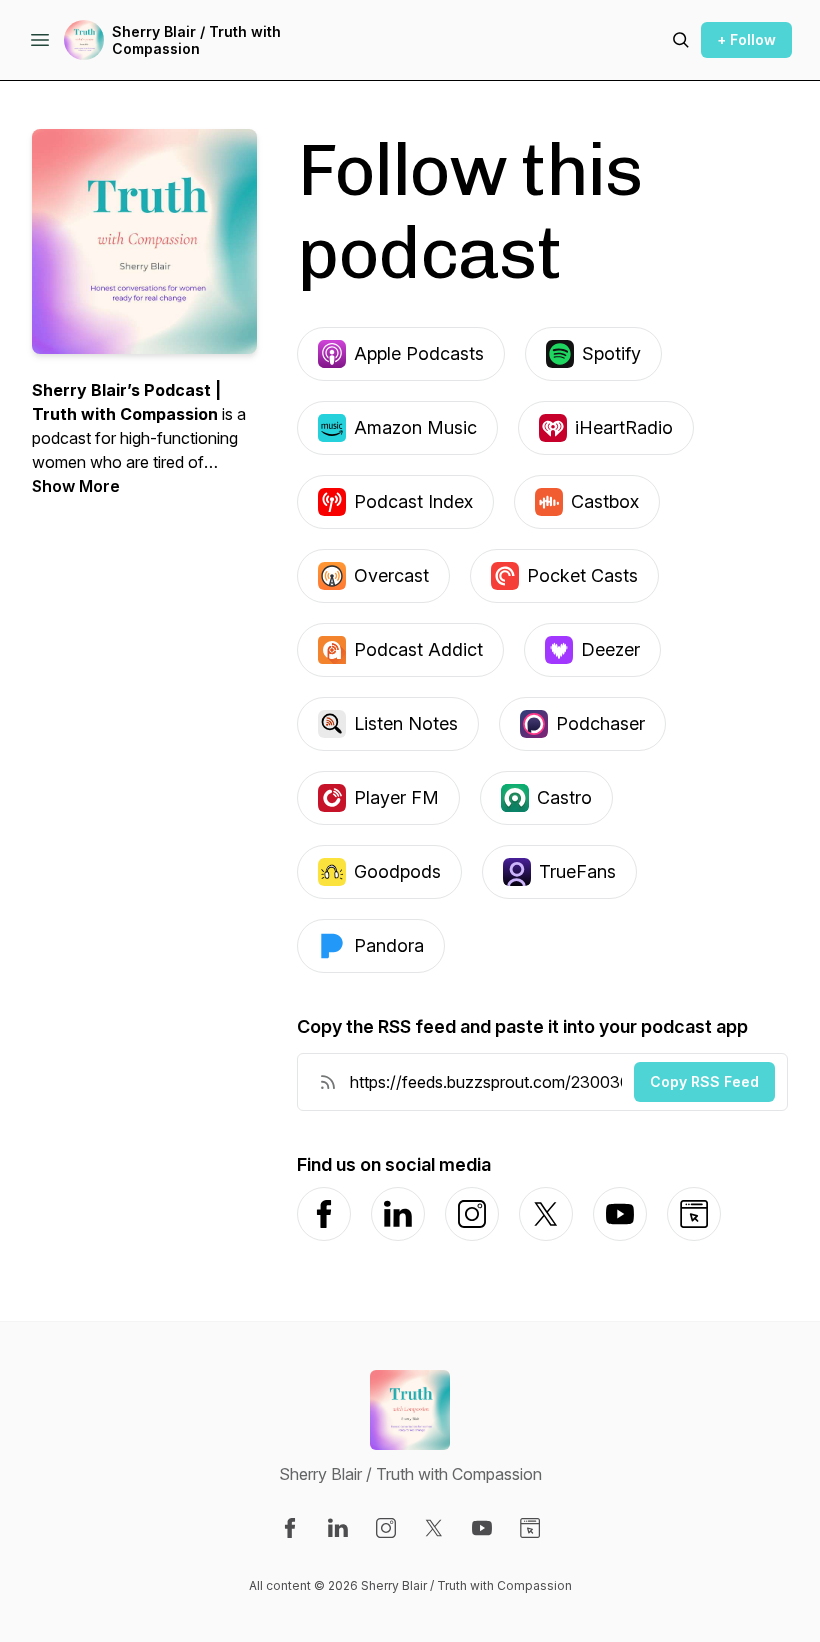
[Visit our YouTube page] (482, 1528)
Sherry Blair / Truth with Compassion (196, 40)
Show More (76, 486)
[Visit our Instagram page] (386, 1528)
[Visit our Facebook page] (290, 1528)
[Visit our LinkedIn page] (338, 1528)
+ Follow (746, 39)
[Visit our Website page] (530, 1528)
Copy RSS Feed (704, 1081)
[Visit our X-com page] (434, 1528)
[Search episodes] (681, 40)
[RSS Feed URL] (328, 1082)
